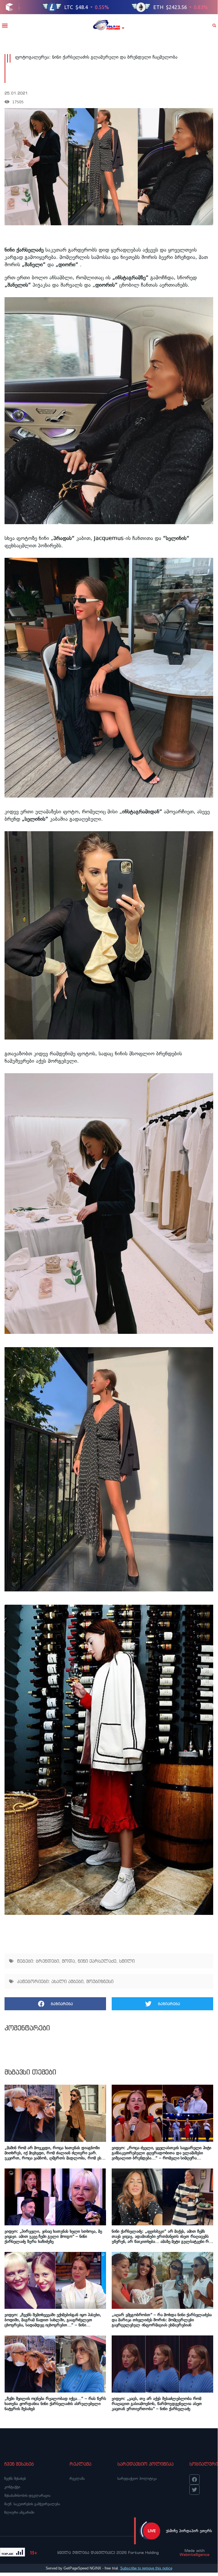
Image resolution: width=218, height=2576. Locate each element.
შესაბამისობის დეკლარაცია (27, 2495)
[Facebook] (194, 2479)
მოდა (68, 1961)
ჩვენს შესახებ (15, 2479)
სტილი (127, 1961)
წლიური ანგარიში (19, 2512)
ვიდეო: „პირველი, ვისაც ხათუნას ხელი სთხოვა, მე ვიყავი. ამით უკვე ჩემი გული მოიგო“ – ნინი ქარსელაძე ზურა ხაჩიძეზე (53, 2236)
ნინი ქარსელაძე (97, 1961)
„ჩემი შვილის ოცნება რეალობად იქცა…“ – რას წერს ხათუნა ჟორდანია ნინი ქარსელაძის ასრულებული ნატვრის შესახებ (55, 2404)
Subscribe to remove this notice (146, 2568)
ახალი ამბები (67, 1981)
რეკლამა (77, 2479)
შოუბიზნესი (100, 1981)
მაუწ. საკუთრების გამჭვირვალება (32, 2504)
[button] (5, 25)
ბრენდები (47, 1961)
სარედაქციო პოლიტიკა (137, 2479)
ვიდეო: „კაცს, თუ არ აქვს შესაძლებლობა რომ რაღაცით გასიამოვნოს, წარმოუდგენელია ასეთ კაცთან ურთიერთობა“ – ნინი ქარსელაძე (157, 2404)
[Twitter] (194, 2490)
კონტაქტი (12, 2487)
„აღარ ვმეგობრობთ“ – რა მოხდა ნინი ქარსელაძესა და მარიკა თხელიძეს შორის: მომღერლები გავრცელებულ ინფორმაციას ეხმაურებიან (162, 2320)
